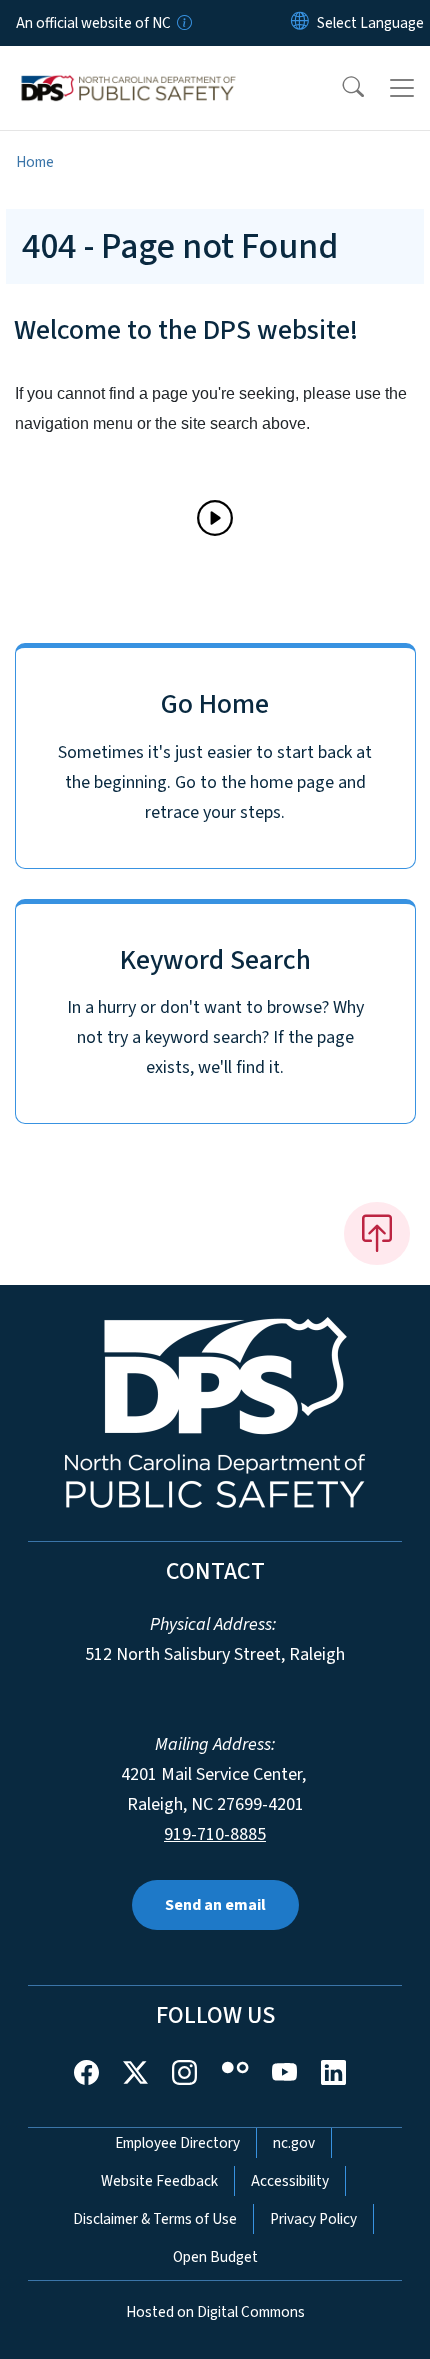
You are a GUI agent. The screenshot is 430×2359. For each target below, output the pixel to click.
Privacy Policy (313, 2219)
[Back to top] (377, 1233)
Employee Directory (177, 2143)
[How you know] (183, 23)
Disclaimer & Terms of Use (155, 2219)
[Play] (215, 518)
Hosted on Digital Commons (215, 2312)
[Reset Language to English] (300, 23)
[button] (340, 88)
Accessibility (290, 2181)
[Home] (128, 69)
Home (35, 162)
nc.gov (294, 2143)
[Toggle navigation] (402, 88)
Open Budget (215, 2257)
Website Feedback (159, 2181)
